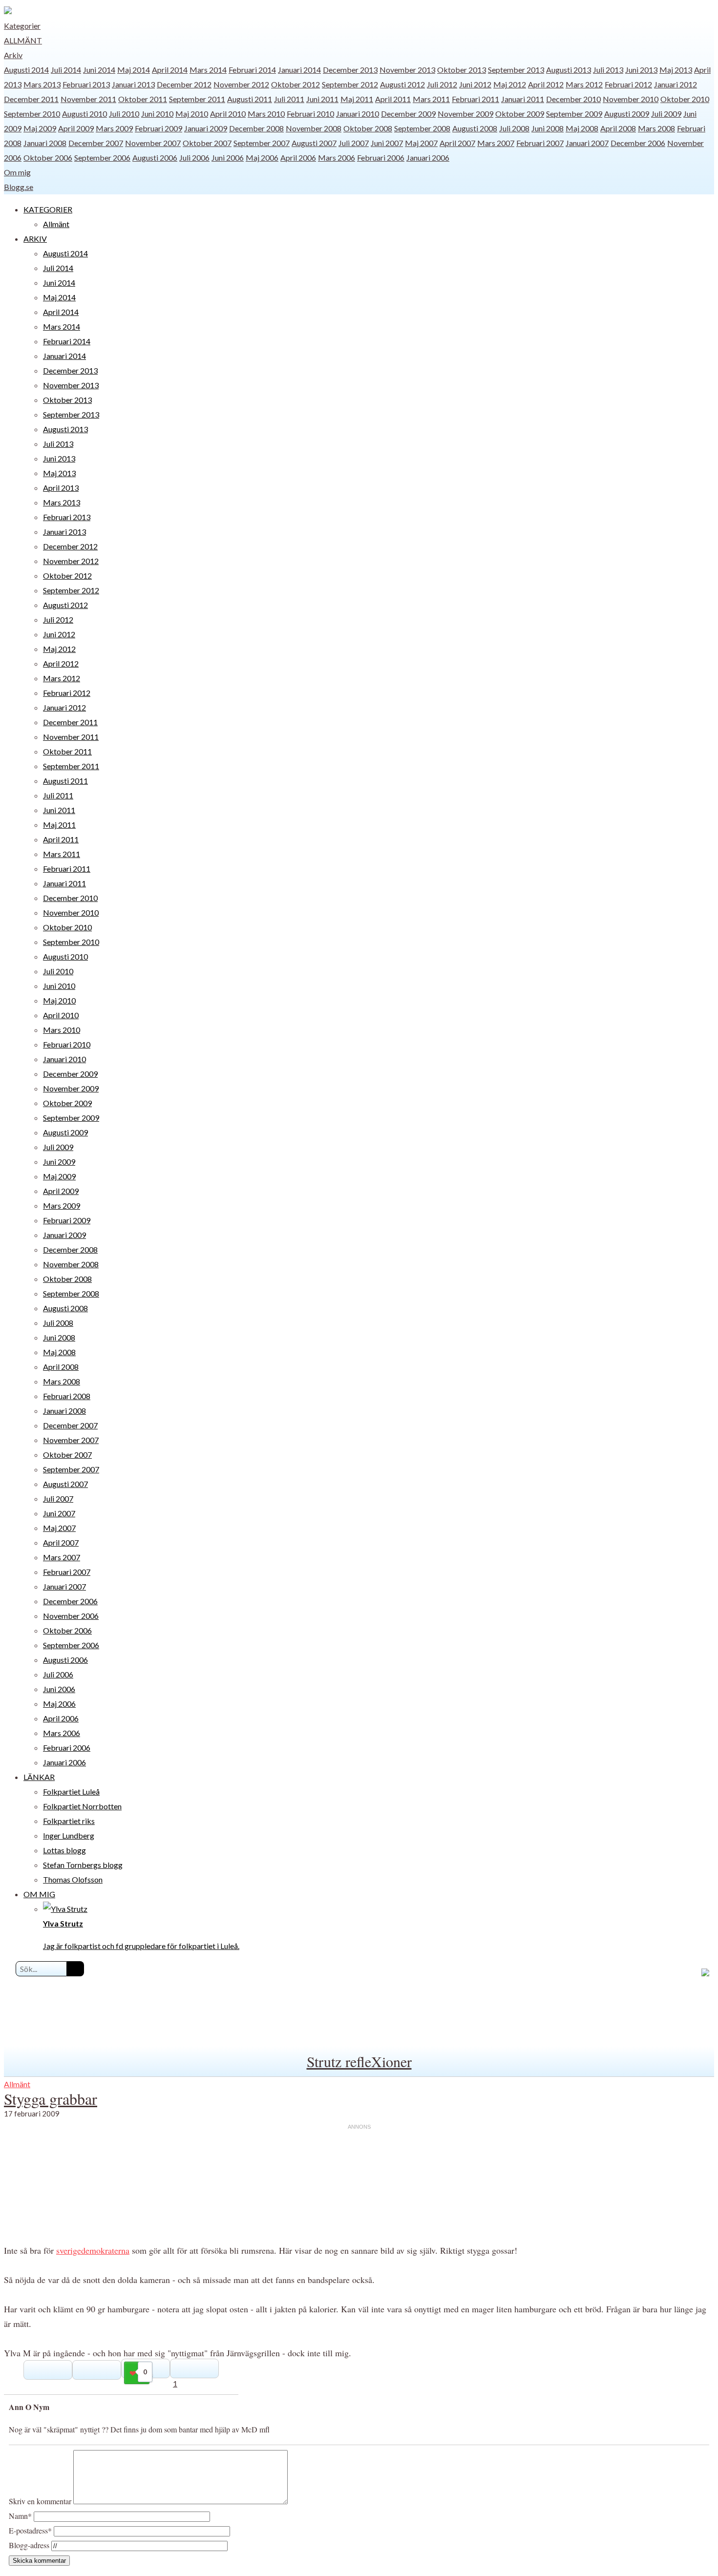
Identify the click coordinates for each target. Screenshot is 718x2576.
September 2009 (574, 114)
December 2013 (350, 70)
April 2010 (228, 114)
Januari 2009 (206, 128)
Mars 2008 (656, 128)
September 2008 (422, 128)
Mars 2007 (496, 143)
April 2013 (61, 488)
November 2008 (314, 128)
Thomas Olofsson (73, 1879)
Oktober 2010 (685, 99)
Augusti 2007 (314, 143)
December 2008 (256, 128)
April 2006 (298, 157)
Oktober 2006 (48, 157)
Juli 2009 (666, 114)
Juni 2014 (99, 70)
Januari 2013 (133, 84)
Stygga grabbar (51, 2099)
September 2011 (197, 99)
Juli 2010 (124, 114)
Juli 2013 (608, 70)
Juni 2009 (59, 1162)
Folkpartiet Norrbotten (82, 1806)
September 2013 (516, 70)
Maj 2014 (134, 70)
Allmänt (23, 40)
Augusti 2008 (475, 128)
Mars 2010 (266, 114)
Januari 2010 (358, 114)
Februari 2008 (67, 1396)
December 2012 (184, 84)
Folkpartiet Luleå (71, 1791)
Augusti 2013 (569, 70)
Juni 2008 (548, 128)
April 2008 (618, 128)
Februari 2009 (158, 128)
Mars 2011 (431, 99)
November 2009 (465, 114)
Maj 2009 (40, 128)
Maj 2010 (192, 114)
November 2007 (153, 143)
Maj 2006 (262, 157)
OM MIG (39, 1894)
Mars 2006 (337, 157)
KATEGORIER (48, 209)
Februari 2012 (628, 84)
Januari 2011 (523, 99)
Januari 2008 (45, 143)
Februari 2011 (475, 99)
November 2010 (631, 99)
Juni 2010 (157, 114)
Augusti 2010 (84, 114)
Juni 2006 (228, 157)
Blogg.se (19, 187)
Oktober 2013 (462, 70)
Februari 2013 (86, 84)
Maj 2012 (510, 84)
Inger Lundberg (69, 1835)
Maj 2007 (421, 143)
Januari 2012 (676, 84)
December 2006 (638, 143)
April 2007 (457, 143)
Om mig (17, 172)
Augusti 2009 (627, 114)
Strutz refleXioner (359, 2061)
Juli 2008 (514, 128)
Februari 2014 (252, 70)
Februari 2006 (381, 157)
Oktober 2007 (207, 143)
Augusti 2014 (26, 70)
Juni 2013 (641, 70)
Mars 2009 (114, 128)
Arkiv (13, 55)
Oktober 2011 (143, 99)
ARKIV (35, 239)
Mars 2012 (584, 84)
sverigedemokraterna (93, 2250)
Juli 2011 (289, 99)
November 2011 (88, 99)
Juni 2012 (475, 84)
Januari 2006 (428, 157)
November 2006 (71, 1616)
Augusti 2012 (402, 84)
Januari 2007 (587, 143)
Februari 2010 (310, 114)
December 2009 (408, 114)
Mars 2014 (208, 70)
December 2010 (573, 99)
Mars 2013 (42, 84)
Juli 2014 (66, 70)
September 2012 (350, 84)
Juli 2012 (442, 84)
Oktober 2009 (520, 114)
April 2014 (170, 70)
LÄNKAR (39, 1777)
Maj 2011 (357, 99)
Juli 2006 (194, 157)
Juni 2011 (322, 99)
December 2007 (96, 143)
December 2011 (31, 99)
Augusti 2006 (155, 157)
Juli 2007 (354, 143)
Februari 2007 (540, 143)
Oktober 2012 (296, 84)
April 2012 (546, 84)
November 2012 (241, 84)
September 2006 (102, 157)
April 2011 (393, 99)
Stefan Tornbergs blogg (83, 1865)
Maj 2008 (582, 128)
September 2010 (32, 114)
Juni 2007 (387, 143)
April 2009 (76, 128)
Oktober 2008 (368, 128)
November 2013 (407, 70)
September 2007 (262, 143)
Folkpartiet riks (69, 1821)
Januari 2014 (299, 70)
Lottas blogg (64, 1850)
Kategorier (22, 26)
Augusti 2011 (250, 99)
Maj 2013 (676, 70)
